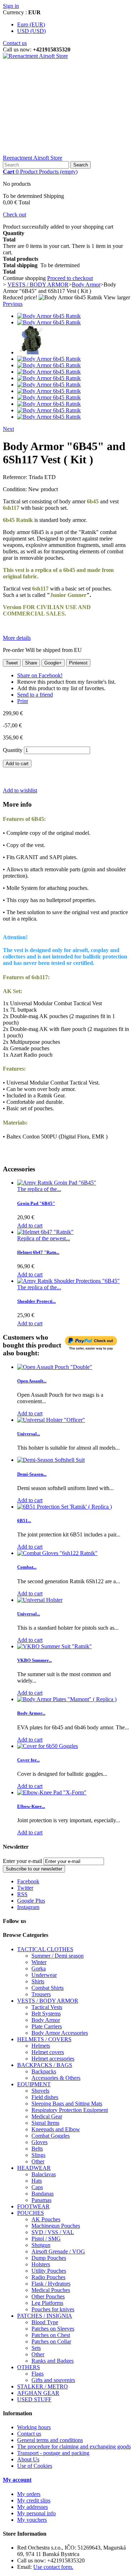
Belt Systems (46, 2014)
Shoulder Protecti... (36, 1301)
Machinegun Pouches (56, 2226)
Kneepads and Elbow (56, 2129)
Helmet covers (48, 2052)
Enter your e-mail (23, 1861)
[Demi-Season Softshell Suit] (51, 1460)
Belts (37, 2149)
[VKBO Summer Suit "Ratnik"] (54, 1646)
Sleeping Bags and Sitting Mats (67, 2104)
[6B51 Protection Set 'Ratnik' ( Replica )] (64, 1507)
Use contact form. (53, 2567)
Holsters (41, 2264)
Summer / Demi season (58, 1956)
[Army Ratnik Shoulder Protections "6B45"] (68, 1281)
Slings (38, 2155)
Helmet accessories (53, 2059)
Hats (37, 2181)
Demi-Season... (32, 1474)
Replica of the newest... (44, 1238)
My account (17, 2480)
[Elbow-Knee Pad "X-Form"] (52, 1792)
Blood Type (45, 2322)
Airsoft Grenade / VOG (58, 2251)
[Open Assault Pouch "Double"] (55, 1367)
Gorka (39, 1969)
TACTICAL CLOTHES (45, 1949)
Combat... (27, 1567)
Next (8, 429)
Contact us (15, 43)
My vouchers (32, 2520)
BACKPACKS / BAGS (45, 2065)
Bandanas (43, 2194)
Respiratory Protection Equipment (70, 2110)
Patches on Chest (51, 2335)
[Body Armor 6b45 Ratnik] (49, 316)
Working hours (34, 2427)
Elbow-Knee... (31, 1806)
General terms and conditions (50, 2440)
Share (31, 663)
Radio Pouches (48, 2277)
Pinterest (78, 663)
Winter (39, 1962)
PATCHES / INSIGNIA (45, 2316)
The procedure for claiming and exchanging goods (74, 2447)
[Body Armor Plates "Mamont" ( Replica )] (67, 1699)
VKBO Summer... (34, 1660)
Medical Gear (47, 2116)
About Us (28, 2459)
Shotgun (41, 2245)
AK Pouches (46, 2219)
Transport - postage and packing (53, 2453)
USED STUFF (34, 2399)
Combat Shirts (48, 1988)
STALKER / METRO (43, 2386)
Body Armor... (31, 1713)
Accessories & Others (56, 2078)
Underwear (44, 1975)
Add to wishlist (20, 790)
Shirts (38, 1981)
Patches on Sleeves (53, 2329)
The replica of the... (39, 1189)
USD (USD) (31, 31)
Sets (36, 2348)
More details (17, 638)
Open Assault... (32, 1381)
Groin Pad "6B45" (36, 1203)
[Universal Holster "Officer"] (51, 1420)
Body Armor (46, 2020)
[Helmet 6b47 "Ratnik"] (45, 1232)
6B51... (24, 1521)
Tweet (12, 663)
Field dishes (45, 2097)
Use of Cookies (35, 2466)
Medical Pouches (51, 2290)
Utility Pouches (49, 2271)
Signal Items (45, 2123)
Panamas (41, 2200)
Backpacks (44, 2071)
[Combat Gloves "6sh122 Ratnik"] (57, 1553)
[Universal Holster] (40, 1600)
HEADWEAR (34, 2168)
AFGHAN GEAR (38, 2393)
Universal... (29, 1434)
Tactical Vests (47, 2007)
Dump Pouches (49, 2258)
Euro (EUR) (31, 24)
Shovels (40, 2091)
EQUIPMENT (34, 2084)
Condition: (16, 489)
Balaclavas (44, 2174)
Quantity (13, 750)
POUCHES (31, 2213)
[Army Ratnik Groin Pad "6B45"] (57, 1183)
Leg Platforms (47, 2303)
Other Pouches (48, 2296)
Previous (13, 304)
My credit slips (34, 2500)
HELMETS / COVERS (44, 2039)
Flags (38, 2374)
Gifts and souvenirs (53, 2380)
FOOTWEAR (33, 2206)
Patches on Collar (51, 2341)
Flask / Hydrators (51, 2284)
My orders (29, 2494)
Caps (37, 2187)
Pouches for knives (53, 2309)
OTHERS (29, 2367)
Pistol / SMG (46, 2239)
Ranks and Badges (53, 2361)
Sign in (11, 6)
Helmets (41, 2046)
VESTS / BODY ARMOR (48, 2001)
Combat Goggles (51, 2136)
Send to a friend (35, 695)
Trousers (41, 1994)
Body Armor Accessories (60, 2033)
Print (23, 701)
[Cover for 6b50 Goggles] (48, 1746)
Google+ (53, 663)
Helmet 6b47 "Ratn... (38, 1252)
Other (38, 2161)
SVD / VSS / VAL (53, 2232)
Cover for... (28, 1760)
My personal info (36, 2513)
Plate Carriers (47, 2026)
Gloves (39, 2142)
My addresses (33, 2507)
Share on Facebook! (40, 675)
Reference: (16, 477)
